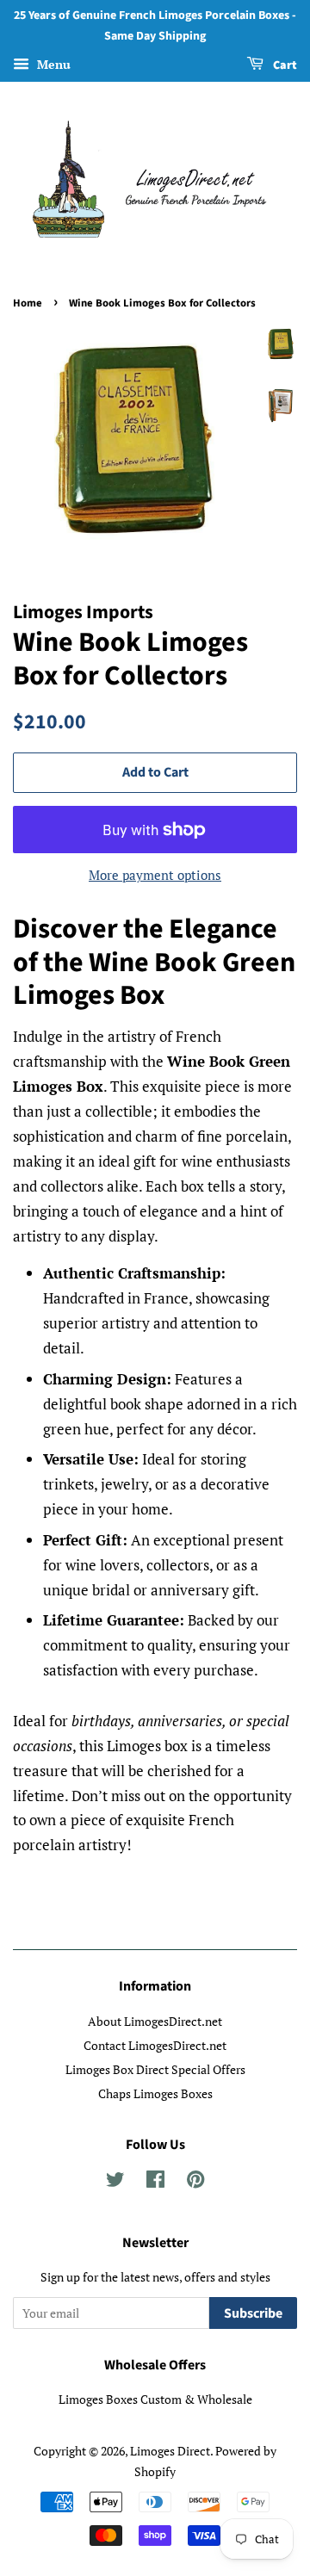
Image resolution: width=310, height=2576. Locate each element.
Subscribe (253, 2313)
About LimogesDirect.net (155, 2021)
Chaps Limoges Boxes (155, 2093)
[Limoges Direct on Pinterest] (195, 2182)
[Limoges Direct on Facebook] (155, 2182)
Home (28, 303)
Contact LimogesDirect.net (155, 2045)
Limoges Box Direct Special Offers (155, 2069)
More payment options (155, 875)
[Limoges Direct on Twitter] (115, 2182)
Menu (52, 64)
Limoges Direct (170, 2451)
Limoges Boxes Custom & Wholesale (155, 2399)
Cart (284, 65)
